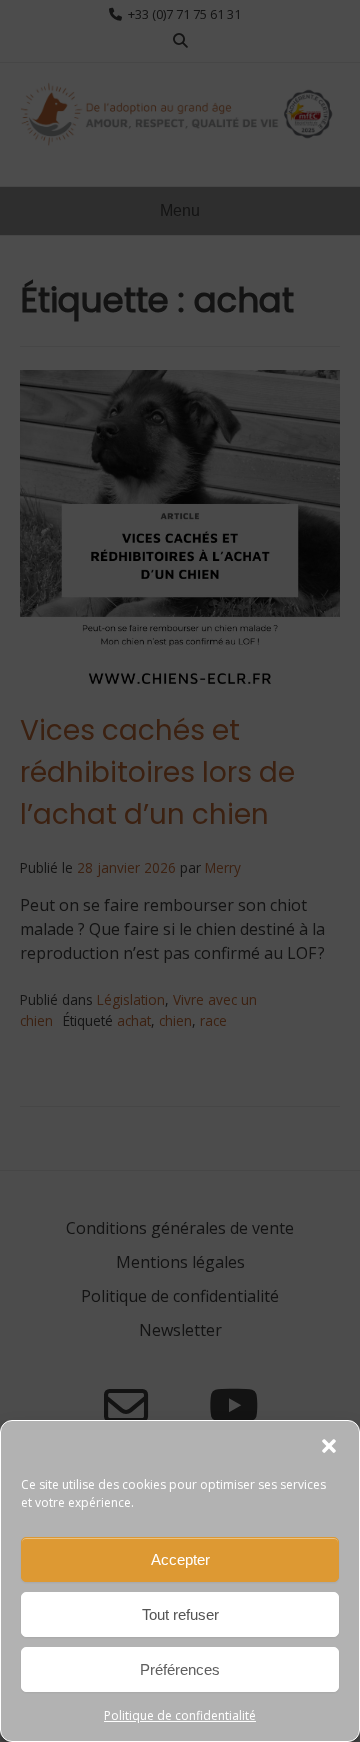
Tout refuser (180, 1614)
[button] (329, 1446)
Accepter (180, 1559)
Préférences (180, 1669)
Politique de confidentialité (180, 1715)
